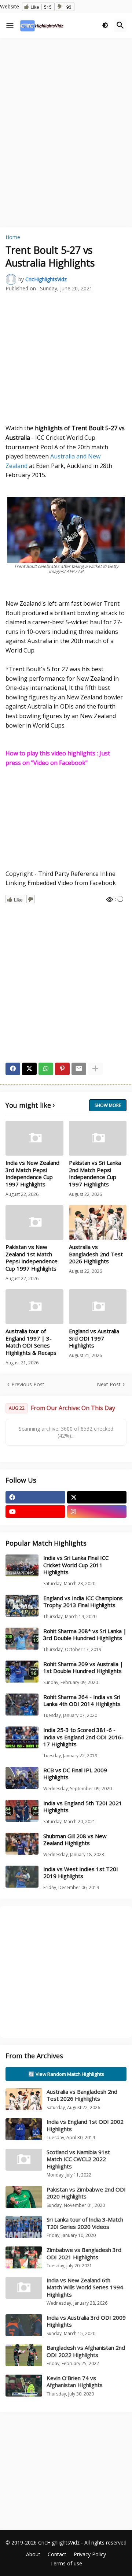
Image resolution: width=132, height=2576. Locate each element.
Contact (57, 2554)
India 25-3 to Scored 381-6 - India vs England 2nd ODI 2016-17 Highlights (83, 1737)
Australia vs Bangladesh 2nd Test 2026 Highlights (96, 1254)
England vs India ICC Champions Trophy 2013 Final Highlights (83, 1602)
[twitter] (97, 1497)
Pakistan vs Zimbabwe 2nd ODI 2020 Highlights (86, 2193)
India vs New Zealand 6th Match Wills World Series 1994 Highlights (85, 2287)
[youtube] (35, 1512)
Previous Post (28, 1384)
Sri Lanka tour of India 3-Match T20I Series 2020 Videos (85, 2223)
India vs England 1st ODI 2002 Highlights (85, 2125)
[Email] (79, 1069)
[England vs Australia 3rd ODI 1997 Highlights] (98, 1307)
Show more (108, 1105)
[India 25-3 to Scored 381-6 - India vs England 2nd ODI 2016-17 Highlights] (22, 1737)
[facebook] (35, 1497)
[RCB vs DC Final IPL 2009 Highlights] (22, 1778)
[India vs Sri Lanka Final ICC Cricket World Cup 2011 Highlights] (22, 1565)
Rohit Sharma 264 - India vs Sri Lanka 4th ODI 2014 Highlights (82, 1701)
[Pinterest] (62, 1069)
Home (13, 237)
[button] (10, 26)
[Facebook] (13, 1069)
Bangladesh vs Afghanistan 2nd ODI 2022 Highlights (86, 2351)
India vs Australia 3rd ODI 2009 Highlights (86, 2321)
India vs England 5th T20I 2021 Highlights (83, 1807)
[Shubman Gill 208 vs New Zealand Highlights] (22, 1844)
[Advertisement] (66, 111)
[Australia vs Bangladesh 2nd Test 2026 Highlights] (98, 1222)
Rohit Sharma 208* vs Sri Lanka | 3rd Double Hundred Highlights (85, 1635)
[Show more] (95, 1069)
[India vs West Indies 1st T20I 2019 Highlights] (22, 1877)
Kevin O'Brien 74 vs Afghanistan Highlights (75, 2382)
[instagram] (97, 1512)
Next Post (109, 1384)
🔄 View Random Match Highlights (66, 2074)
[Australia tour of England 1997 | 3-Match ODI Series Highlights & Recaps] (34, 1307)
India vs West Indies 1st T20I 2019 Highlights (81, 1873)
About (33, 2554)
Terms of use (66, 2563)
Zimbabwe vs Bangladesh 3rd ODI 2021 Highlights (84, 2253)
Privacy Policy (90, 2554)
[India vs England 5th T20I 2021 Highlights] (22, 1811)
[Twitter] (29, 1069)
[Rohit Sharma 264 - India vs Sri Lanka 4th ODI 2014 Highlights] (22, 1705)
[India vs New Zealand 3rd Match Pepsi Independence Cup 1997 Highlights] (34, 1138)
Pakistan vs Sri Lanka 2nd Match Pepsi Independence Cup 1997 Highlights (95, 1174)
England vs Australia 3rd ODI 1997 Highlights (94, 1338)
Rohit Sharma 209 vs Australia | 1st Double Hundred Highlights (83, 1668)
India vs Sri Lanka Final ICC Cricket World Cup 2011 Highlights (76, 1565)
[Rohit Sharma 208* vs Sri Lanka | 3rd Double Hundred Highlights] (22, 1639)
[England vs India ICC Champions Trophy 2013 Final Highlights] (22, 1606)
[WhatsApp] (46, 1069)
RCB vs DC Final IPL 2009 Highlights (75, 1774)
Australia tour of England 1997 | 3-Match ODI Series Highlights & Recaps (31, 1342)
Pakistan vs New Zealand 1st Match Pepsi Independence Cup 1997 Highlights (32, 1258)
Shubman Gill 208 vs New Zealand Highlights (75, 1840)
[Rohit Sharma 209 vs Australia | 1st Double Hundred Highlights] (22, 1672)
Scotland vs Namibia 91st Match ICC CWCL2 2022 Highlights (78, 2159)
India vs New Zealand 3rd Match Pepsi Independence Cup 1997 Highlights (32, 1174)
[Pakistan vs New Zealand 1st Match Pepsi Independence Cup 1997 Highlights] (34, 1222)
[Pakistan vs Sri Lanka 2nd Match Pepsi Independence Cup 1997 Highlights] (98, 1138)
